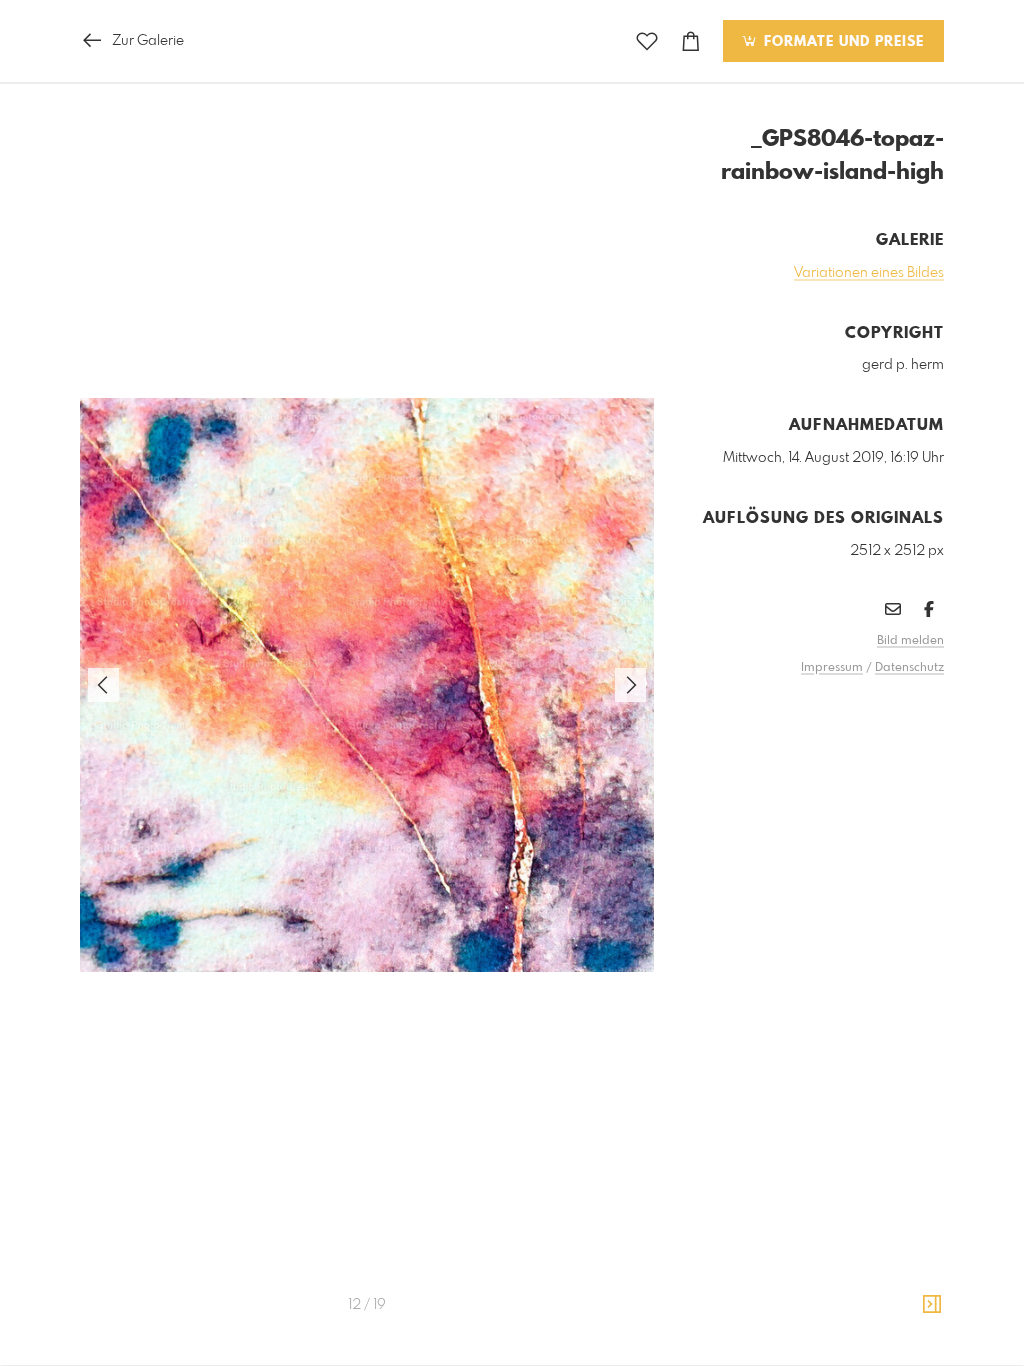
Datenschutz (909, 668)
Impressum (832, 668)
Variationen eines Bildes (869, 273)
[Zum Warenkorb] (691, 41)
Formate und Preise (841, 42)
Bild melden (910, 641)
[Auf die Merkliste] (647, 41)
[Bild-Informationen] (932, 1305)
